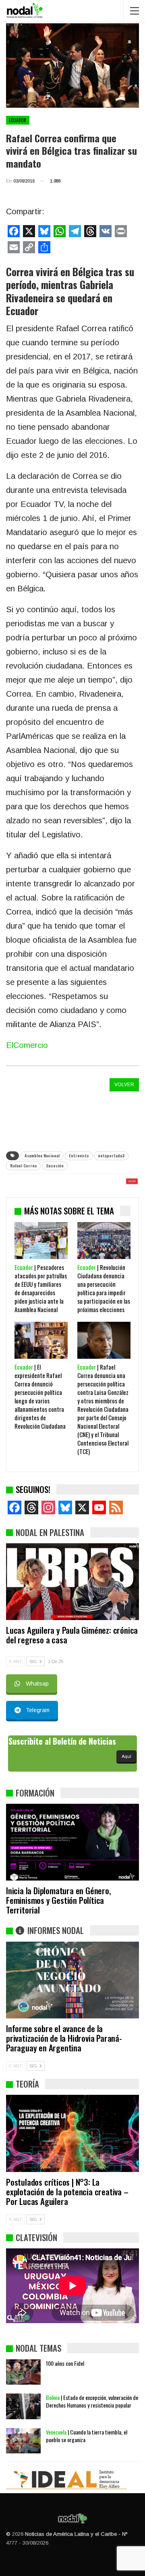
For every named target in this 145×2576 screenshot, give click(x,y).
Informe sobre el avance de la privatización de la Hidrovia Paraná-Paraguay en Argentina (64, 2038)
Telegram (38, 1710)
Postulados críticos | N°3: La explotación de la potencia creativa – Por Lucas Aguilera (67, 2191)
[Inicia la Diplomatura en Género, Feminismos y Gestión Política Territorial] (72, 1842)
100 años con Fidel (65, 2363)
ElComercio (27, 1045)
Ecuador (18, 120)
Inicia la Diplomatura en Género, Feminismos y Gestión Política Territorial (59, 1900)
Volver (124, 1085)
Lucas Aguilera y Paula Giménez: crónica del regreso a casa (72, 1635)
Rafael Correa (23, 1166)
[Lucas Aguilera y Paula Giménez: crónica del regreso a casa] (72, 1582)
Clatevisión (36, 2237)
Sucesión (55, 1166)
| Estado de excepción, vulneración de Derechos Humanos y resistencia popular (92, 2401)
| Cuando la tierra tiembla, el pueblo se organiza (87, 2436)
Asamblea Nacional (42, 1156)
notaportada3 (111, 1156)
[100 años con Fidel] (23, 2372)
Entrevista (79, 1156)
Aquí (126, 1756)
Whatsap (37, 1684)
